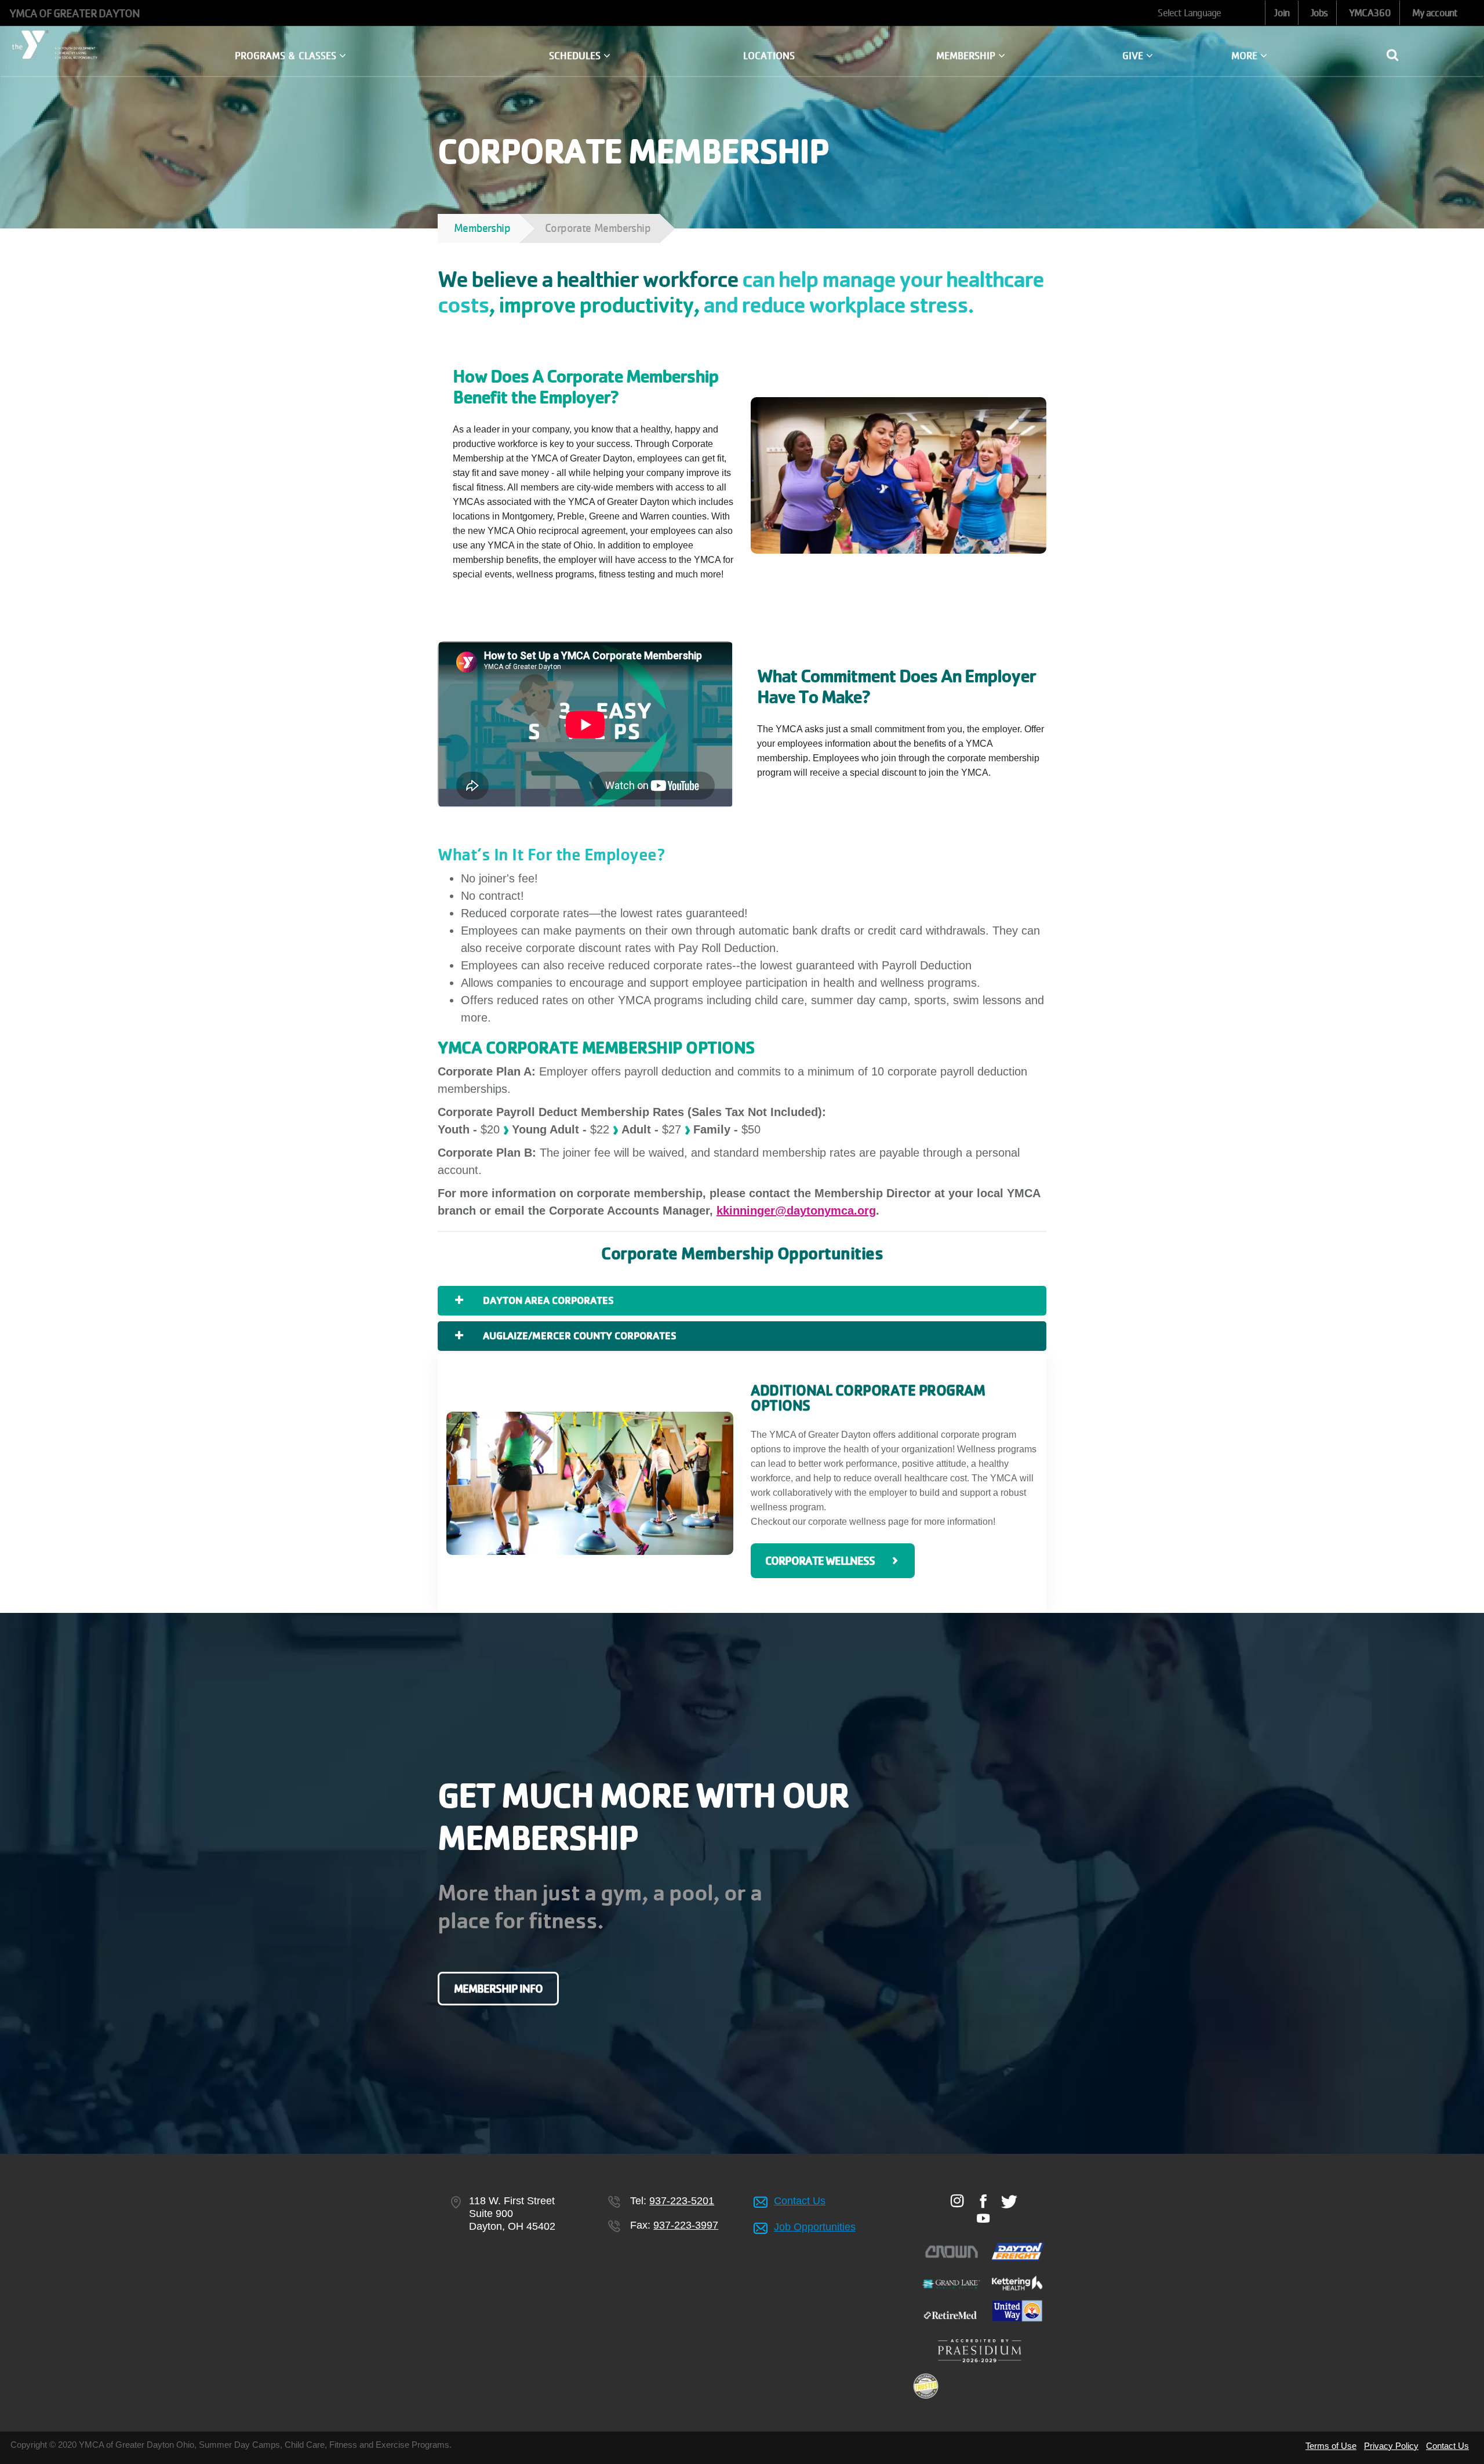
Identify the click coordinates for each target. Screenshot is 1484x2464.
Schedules (576, 56)
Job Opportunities (815, 2227)
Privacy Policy (1391, 2446)
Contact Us (800, 2201)
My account (1435, 13)
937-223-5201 (682, 2201)
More (1246, 56)
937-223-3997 (686, 2225)
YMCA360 (1370, 13)
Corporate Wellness (820, 1561)
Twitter (1010, 2201)
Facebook (983, 2201)
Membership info (498, 1989)
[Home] (57, 45)
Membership (967, 56)
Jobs (1319, 13)
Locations (769, 56)
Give (1134, 56)
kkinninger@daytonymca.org (796, 1211)
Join (1281, 13)
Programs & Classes (287, 56)
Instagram (957, 2201)
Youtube (983, 2218)
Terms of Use (1331, 2446)
